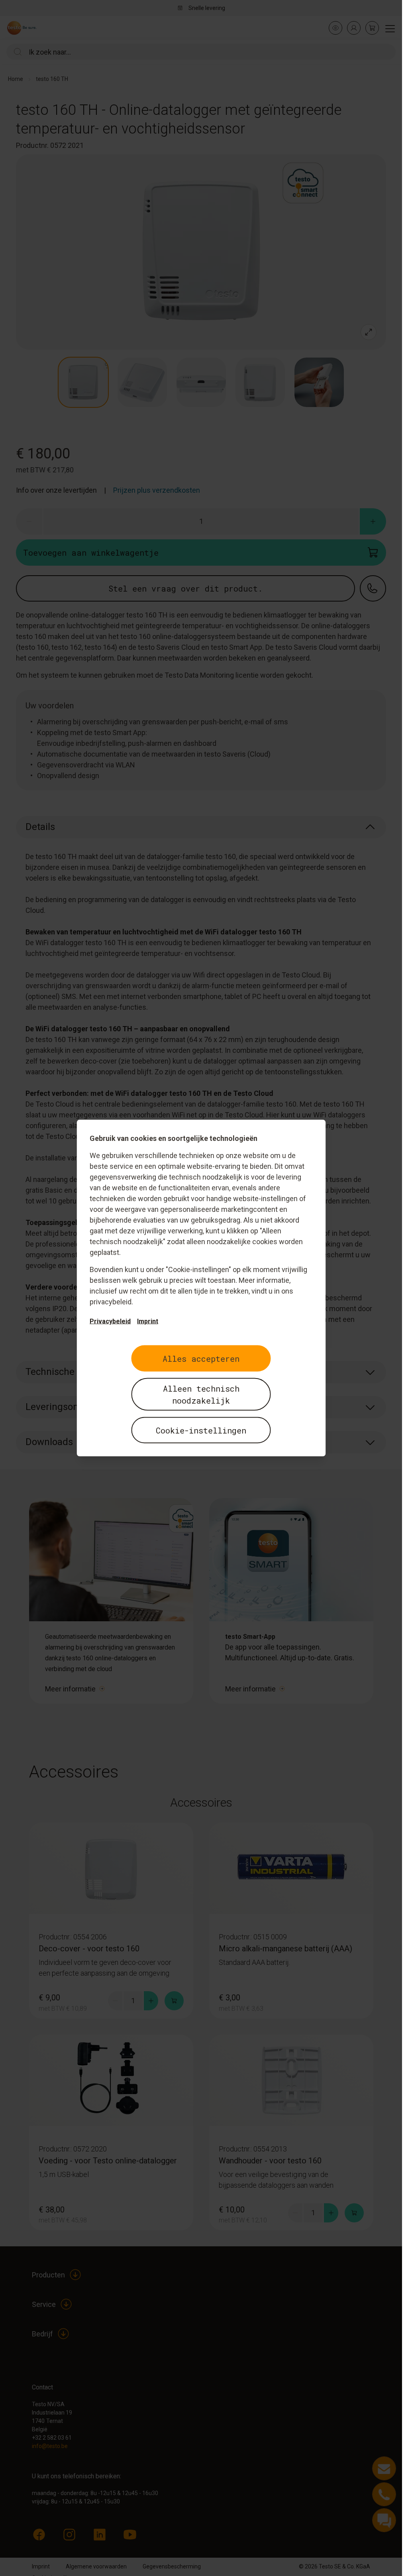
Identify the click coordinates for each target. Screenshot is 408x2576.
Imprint (148, 1321)
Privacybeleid (110, 1321)
